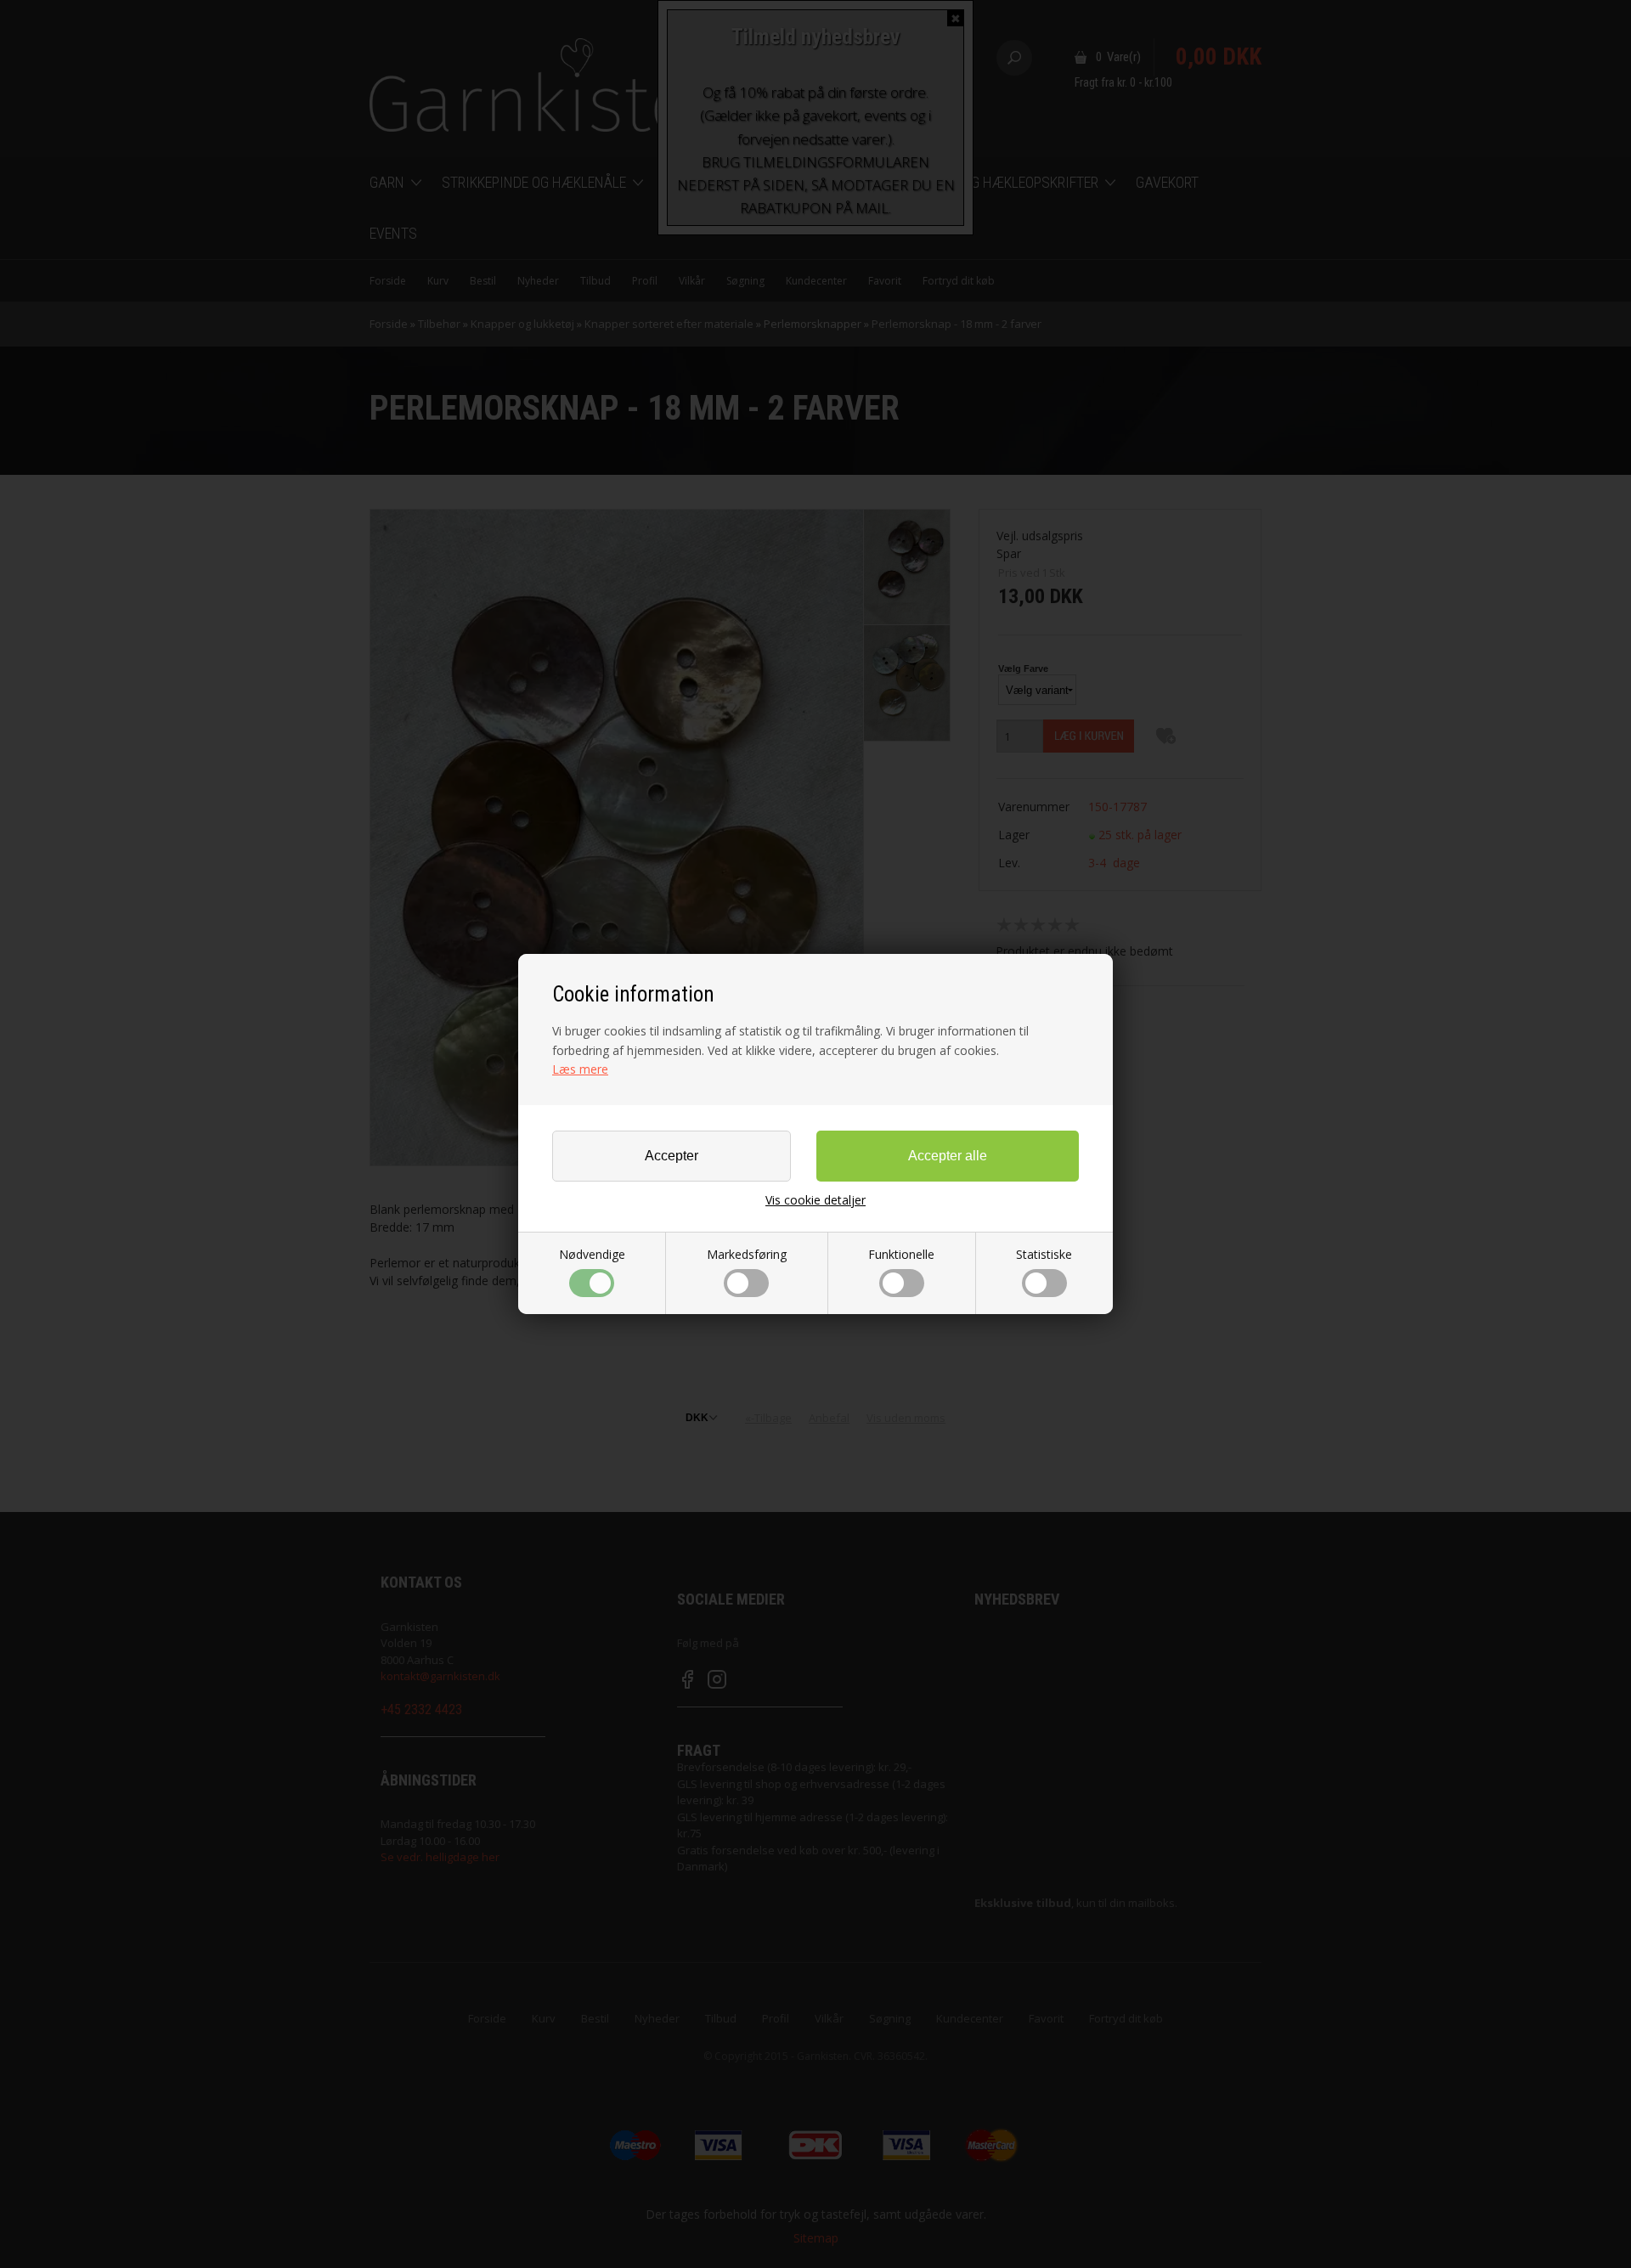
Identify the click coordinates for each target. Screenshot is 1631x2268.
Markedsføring (747, 1254)
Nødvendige (592, 1254)
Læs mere (580, 1069)
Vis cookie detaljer (815, 1200)
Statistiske (1044, 1254)
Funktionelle (901, 1254)
